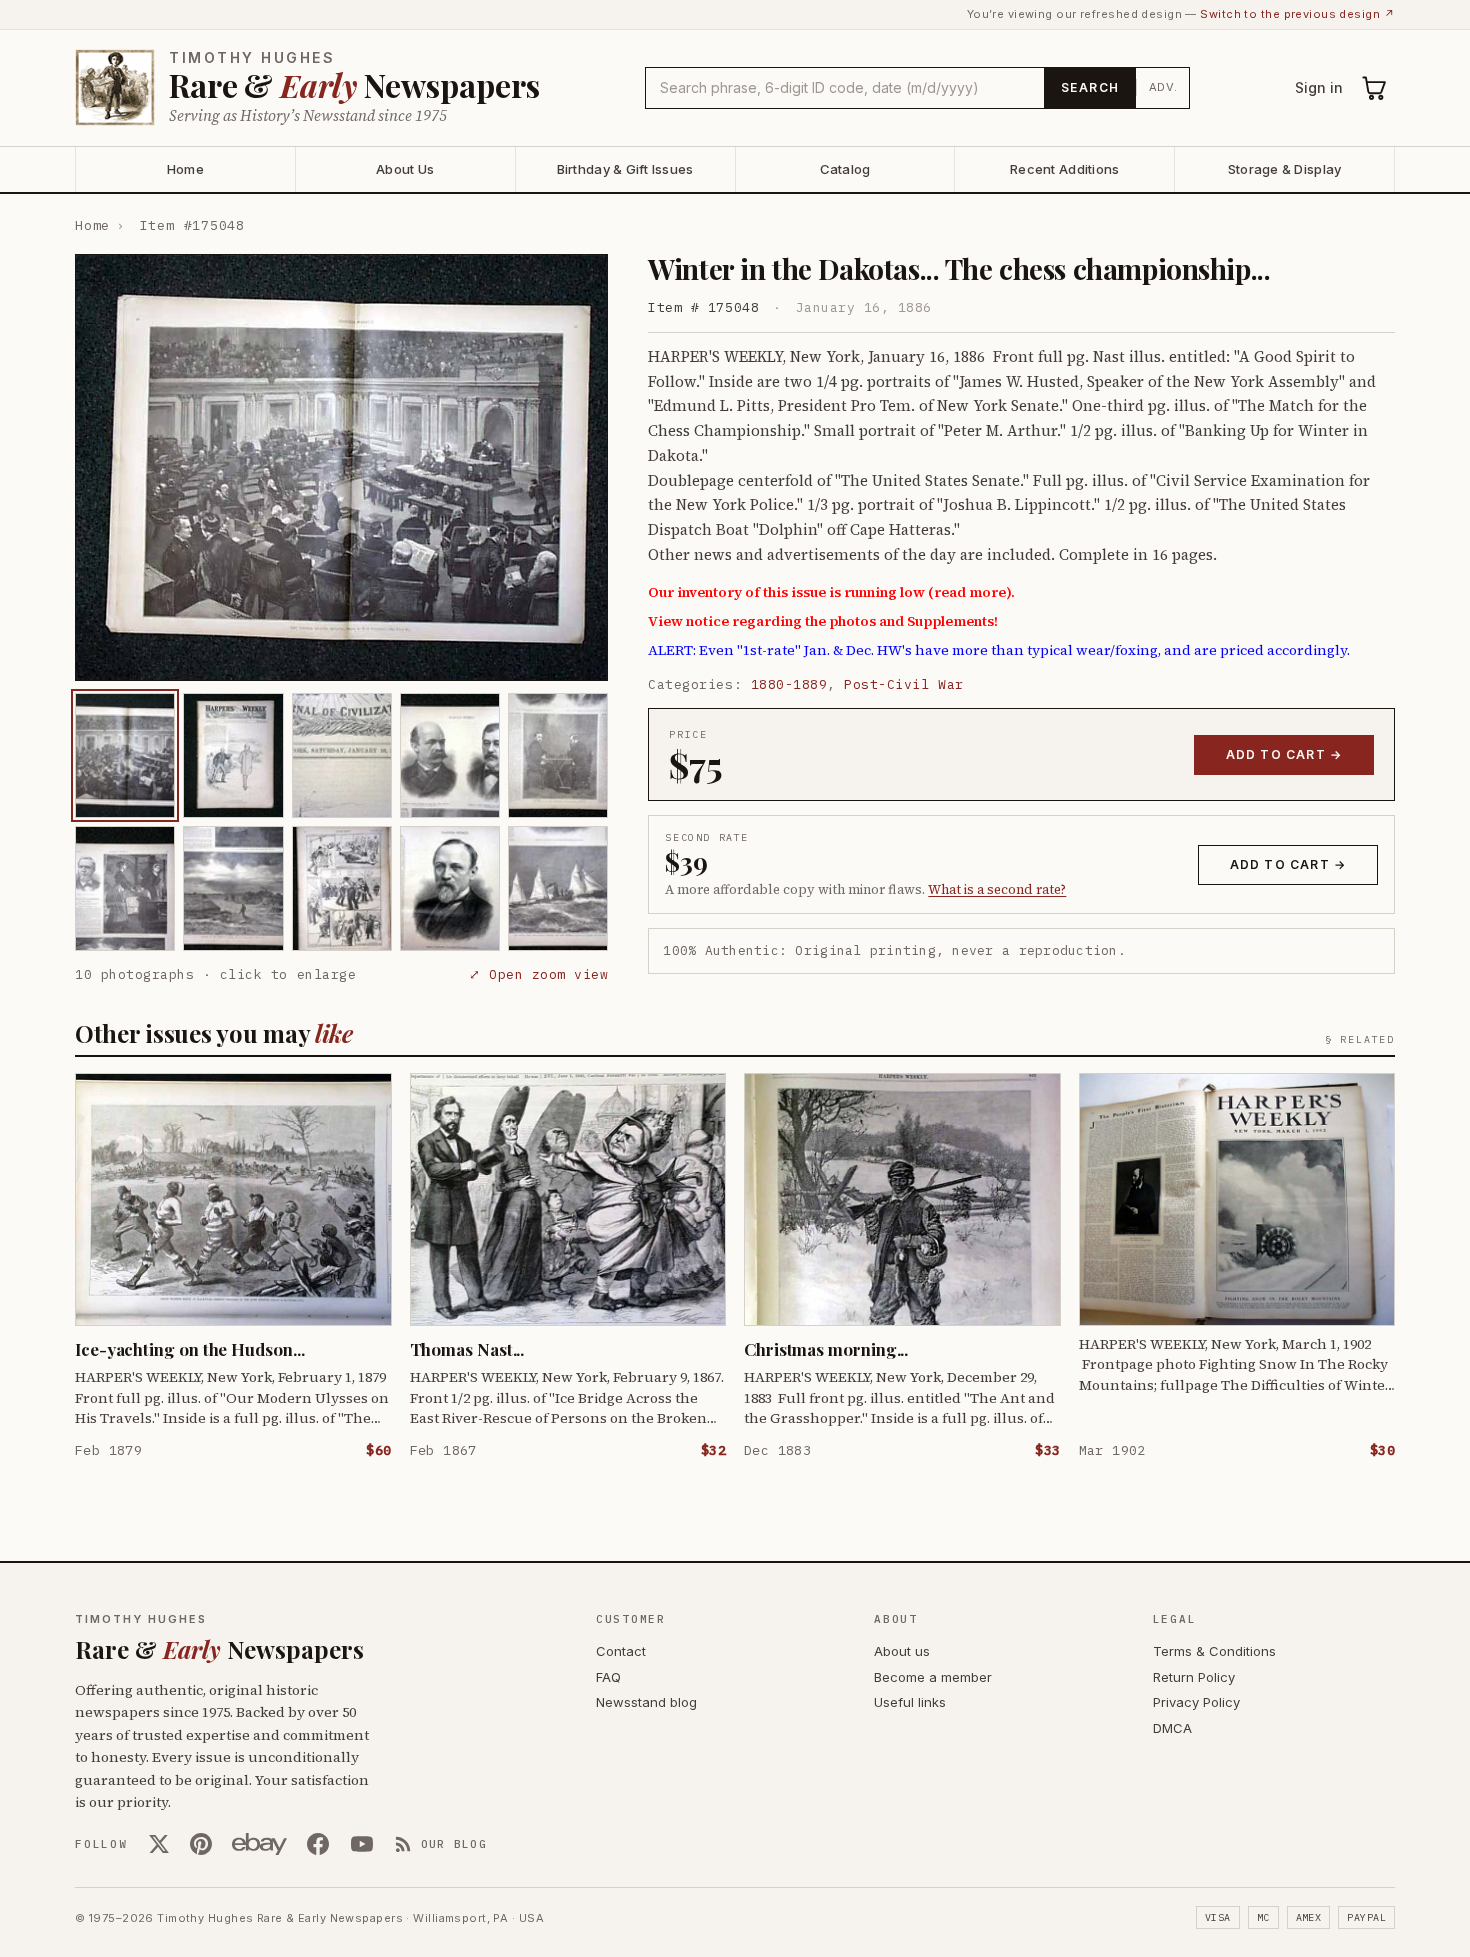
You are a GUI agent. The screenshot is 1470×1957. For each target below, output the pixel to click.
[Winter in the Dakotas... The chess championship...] (125, 755)
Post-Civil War (903, 684)
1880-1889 (789, 684)
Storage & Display (1284, 169)
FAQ (608, 1677)
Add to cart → (1284, 754)
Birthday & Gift (625, 169)
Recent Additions (1064, 169)
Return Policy (1194, 1677)
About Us (405, 169)
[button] (341, 467)
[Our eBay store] (259, 1844)
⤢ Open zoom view (538, 974)
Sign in (1319, 87)
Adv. (1163, 87)
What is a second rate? (997, 889)
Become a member (933, 1677)
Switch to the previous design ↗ (1297, 14)
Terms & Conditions (1214, 1651)
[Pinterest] (201, 1844)
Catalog (845, 169)
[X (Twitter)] (159, 1844)
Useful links (910, 1702)
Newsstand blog (646, 1702)
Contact (621, 1651)
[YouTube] (362, 1844)
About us (902, 1651)
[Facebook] (318, 1844)
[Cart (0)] (1375, 88)
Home (185, 169)
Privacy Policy (1196, 1702)
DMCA (1172, 1728)
